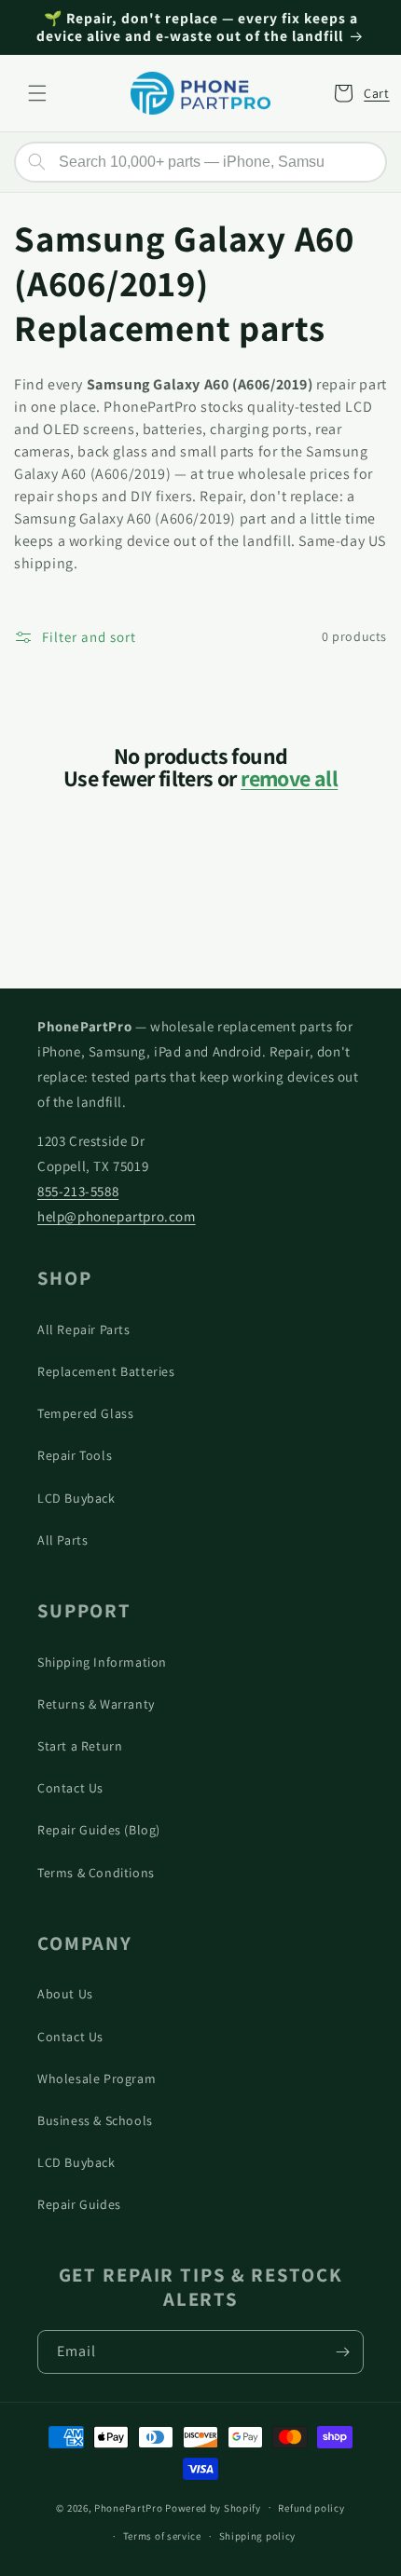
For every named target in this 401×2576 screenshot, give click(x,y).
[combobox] (200, 162)
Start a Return (80, 1746)
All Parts (62, 1540)
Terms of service (162, 2536)
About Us (65, 1994)
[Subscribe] (342, 2352)
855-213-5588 (78, 1191)
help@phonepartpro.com (117, 1216)
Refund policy (311, 2508)
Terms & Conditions (96, 1873)
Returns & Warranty (96, 1704)
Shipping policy (258, 2536)
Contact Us (70, 1788)
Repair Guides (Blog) (99, 1830)
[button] (37, 93)
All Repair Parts (84, 1329)
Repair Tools (75, 1455)
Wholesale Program (97, 2079)
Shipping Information (102, 1662)
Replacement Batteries (106, 1371)
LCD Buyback (76, 1498)
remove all (289, 778)
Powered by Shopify (213, 2507)
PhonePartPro (128, 2507)
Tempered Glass (85, 1413)
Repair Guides (79, 2204)
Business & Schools (95, 2120)
